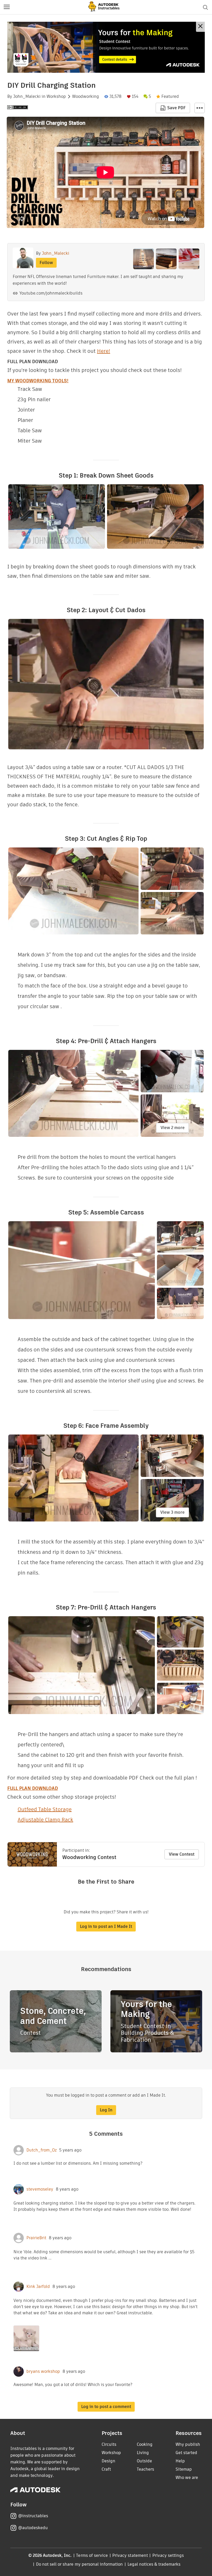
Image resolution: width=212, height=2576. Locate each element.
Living (143, 2453)
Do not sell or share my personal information (79, 2564)
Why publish (188, 2444)
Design (108, 2461)
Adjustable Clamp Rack (45, 1820)
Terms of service (92, 2555)
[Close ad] (200, 27)
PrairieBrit (36, 2238)
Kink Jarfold (38, 2287)
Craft (106, 2469)
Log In (106, 2110)
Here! (104, 351)
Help (180, 2461)
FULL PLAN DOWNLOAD (33, 1788)
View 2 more (173, 1128)
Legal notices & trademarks (154, 2564)
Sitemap (184, 2469)
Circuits (109, 2444)
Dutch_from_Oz (41, 2150)
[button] (7, 7)
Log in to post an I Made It (106, 1926)
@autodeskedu (33, 2528)
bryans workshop (43, 2372)
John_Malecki (27, 97)
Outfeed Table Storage (45, 1809)
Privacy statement (130, 2555)
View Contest (182, 1854)
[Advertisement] (106, 47)
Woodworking (86, 97)
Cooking (145, 2444)
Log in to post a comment (106, 2407)
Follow (46, 263)
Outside (144, 2461)
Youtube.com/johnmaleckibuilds (51, 293)
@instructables (33, 2516)
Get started (186, 2453)
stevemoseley (40, 2189)
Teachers (145, 2469)
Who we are (187, 2478)
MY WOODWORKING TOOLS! (38, 381)
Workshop (56, 97)
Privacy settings (168, 2555)
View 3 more (172, 1512)
